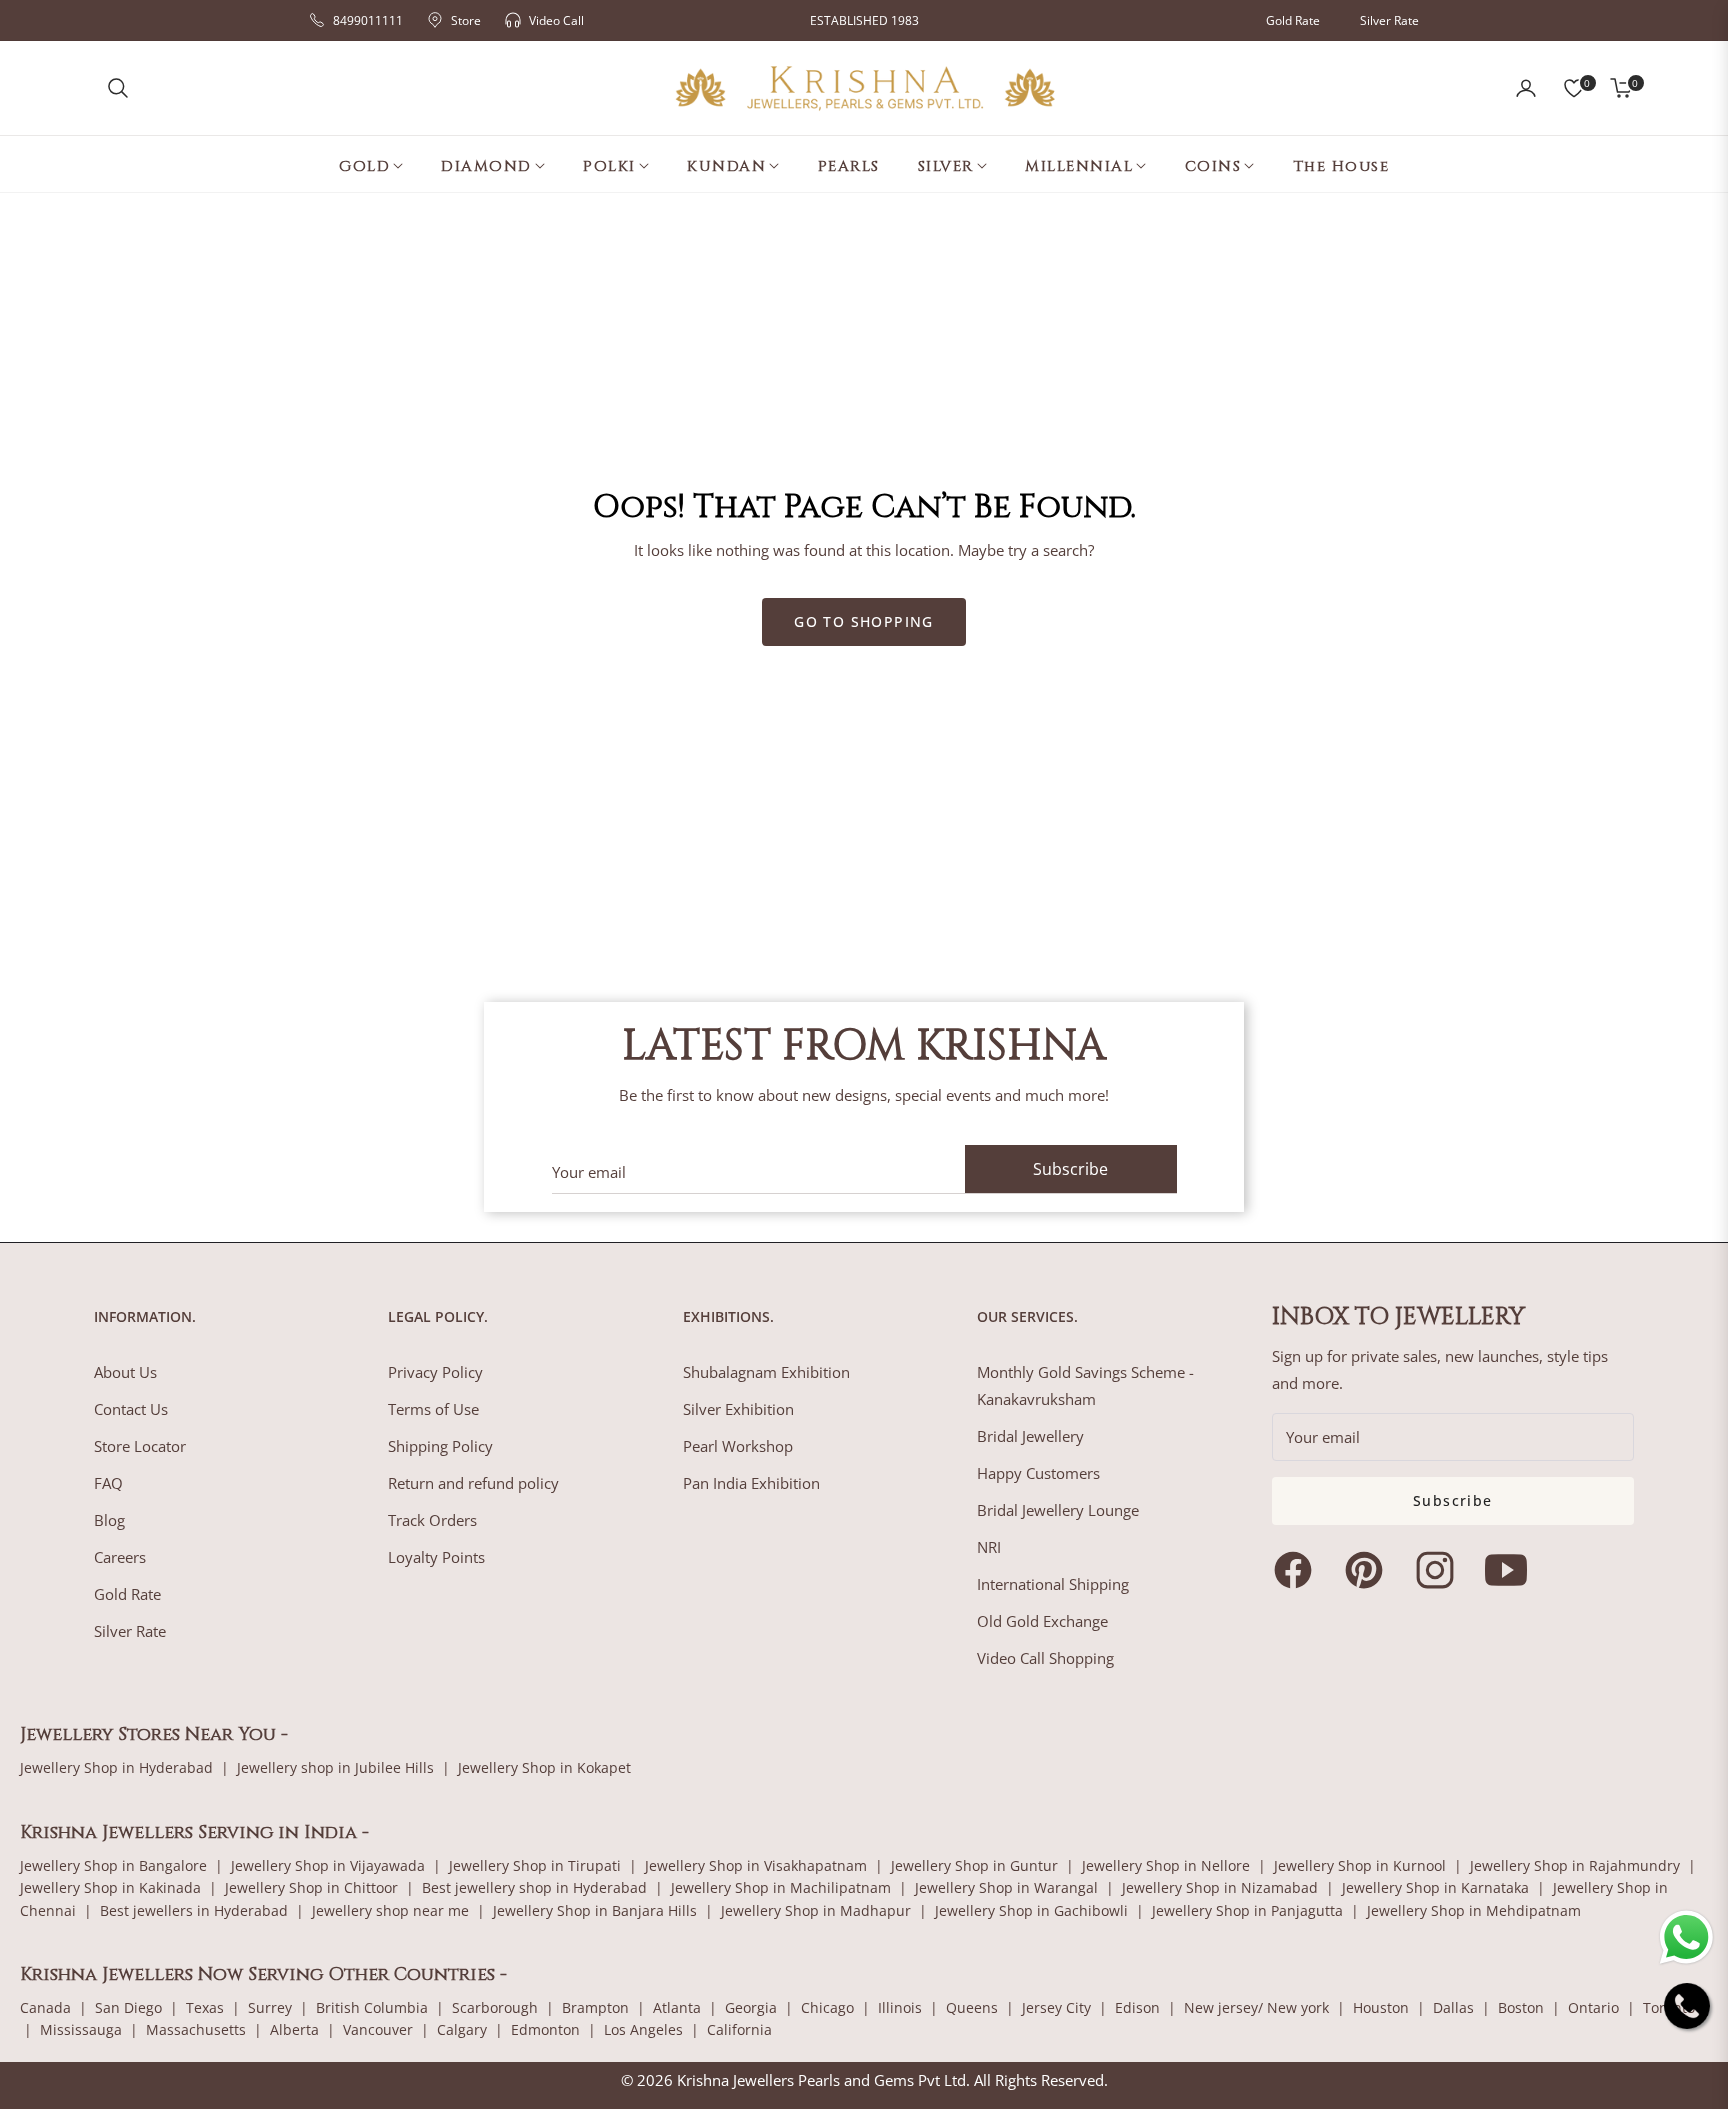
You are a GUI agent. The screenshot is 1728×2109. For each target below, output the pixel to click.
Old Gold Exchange (1042, 1621)
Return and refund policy (473, 1483)
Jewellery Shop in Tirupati (535, 1865)
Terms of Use (433, 1409)
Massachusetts (196, 2029)
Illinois (900, 2007)
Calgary (462, 2029)
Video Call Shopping (1045, 1658)
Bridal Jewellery (1030, 1436)
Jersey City (1056, 2007)
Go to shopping (864, 621)
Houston (1381, 2007)
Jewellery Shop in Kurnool (1360, 1865)
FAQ (108, 1483)
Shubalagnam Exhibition (766, 1372)
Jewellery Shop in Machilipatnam (781, 1887)
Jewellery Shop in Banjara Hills (595, 1910)
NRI (989, 1547)
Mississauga (81, 2029)
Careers (120, 1557)
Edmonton (545, 2029)
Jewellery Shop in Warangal (1006, 1887)
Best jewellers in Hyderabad (194, 1910)
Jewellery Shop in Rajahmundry (1575, 1865)
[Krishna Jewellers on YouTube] (1511, 1570)
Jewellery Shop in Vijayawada (328, 1865)
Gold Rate (1293, 20)
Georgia (751, 2007)
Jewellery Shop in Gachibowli (1031, 1910)
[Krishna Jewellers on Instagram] (1440, 1570)
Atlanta (677, 2007)
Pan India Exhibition (751, 1483)
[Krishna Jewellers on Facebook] (1298, 1570)
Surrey (270, 2007)
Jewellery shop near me (390, 1910)
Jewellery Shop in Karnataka (1435, 1887)
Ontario (1593, 2007)
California (739, 2029)
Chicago (827, 2007)
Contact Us (131, 1409)
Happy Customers (1038, 1473)
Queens (972, 2007)
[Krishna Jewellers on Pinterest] (1369, 1570)
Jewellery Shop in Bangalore (113, 1865)
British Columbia (372, 2007)
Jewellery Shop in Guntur (974, 1865)
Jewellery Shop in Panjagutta (1247, 1910)
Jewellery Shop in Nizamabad (1220, 1887)
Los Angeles (643, 2029)
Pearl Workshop (738, 1446)
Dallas (1453, 2007)
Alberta (294, 2029)
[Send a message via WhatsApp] (1686, 1937)
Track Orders (432, 1520)
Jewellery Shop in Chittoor (311, 1887)
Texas (205, 2007)
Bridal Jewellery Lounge (1058, 1510)
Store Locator (140, 1446)
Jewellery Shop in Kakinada (110, 1887)
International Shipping (1053, 1584)
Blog (109, 1520)
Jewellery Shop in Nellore (1166, 1865)
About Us (125, 1372)
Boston (1521, 2007)
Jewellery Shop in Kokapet (544, 1767)
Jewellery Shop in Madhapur (816, 1910)
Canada (45, 2007)
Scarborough (495, 2007)
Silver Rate (1389, 20)
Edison (1137, 2007)
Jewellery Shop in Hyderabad (116, 1767)
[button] (118, 88)
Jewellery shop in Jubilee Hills (335, 1767)
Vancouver (378, 2029)
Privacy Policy (435, 1372)
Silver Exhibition (738, 1409)
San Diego (128, 2007)
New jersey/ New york (1256, 2007)
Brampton (595, 2007)
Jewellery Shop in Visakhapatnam (756, 1865)
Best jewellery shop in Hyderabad (534, 1887)
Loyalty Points (436, 1557)
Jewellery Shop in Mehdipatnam (1474, 1910)
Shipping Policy (440, 1446)
